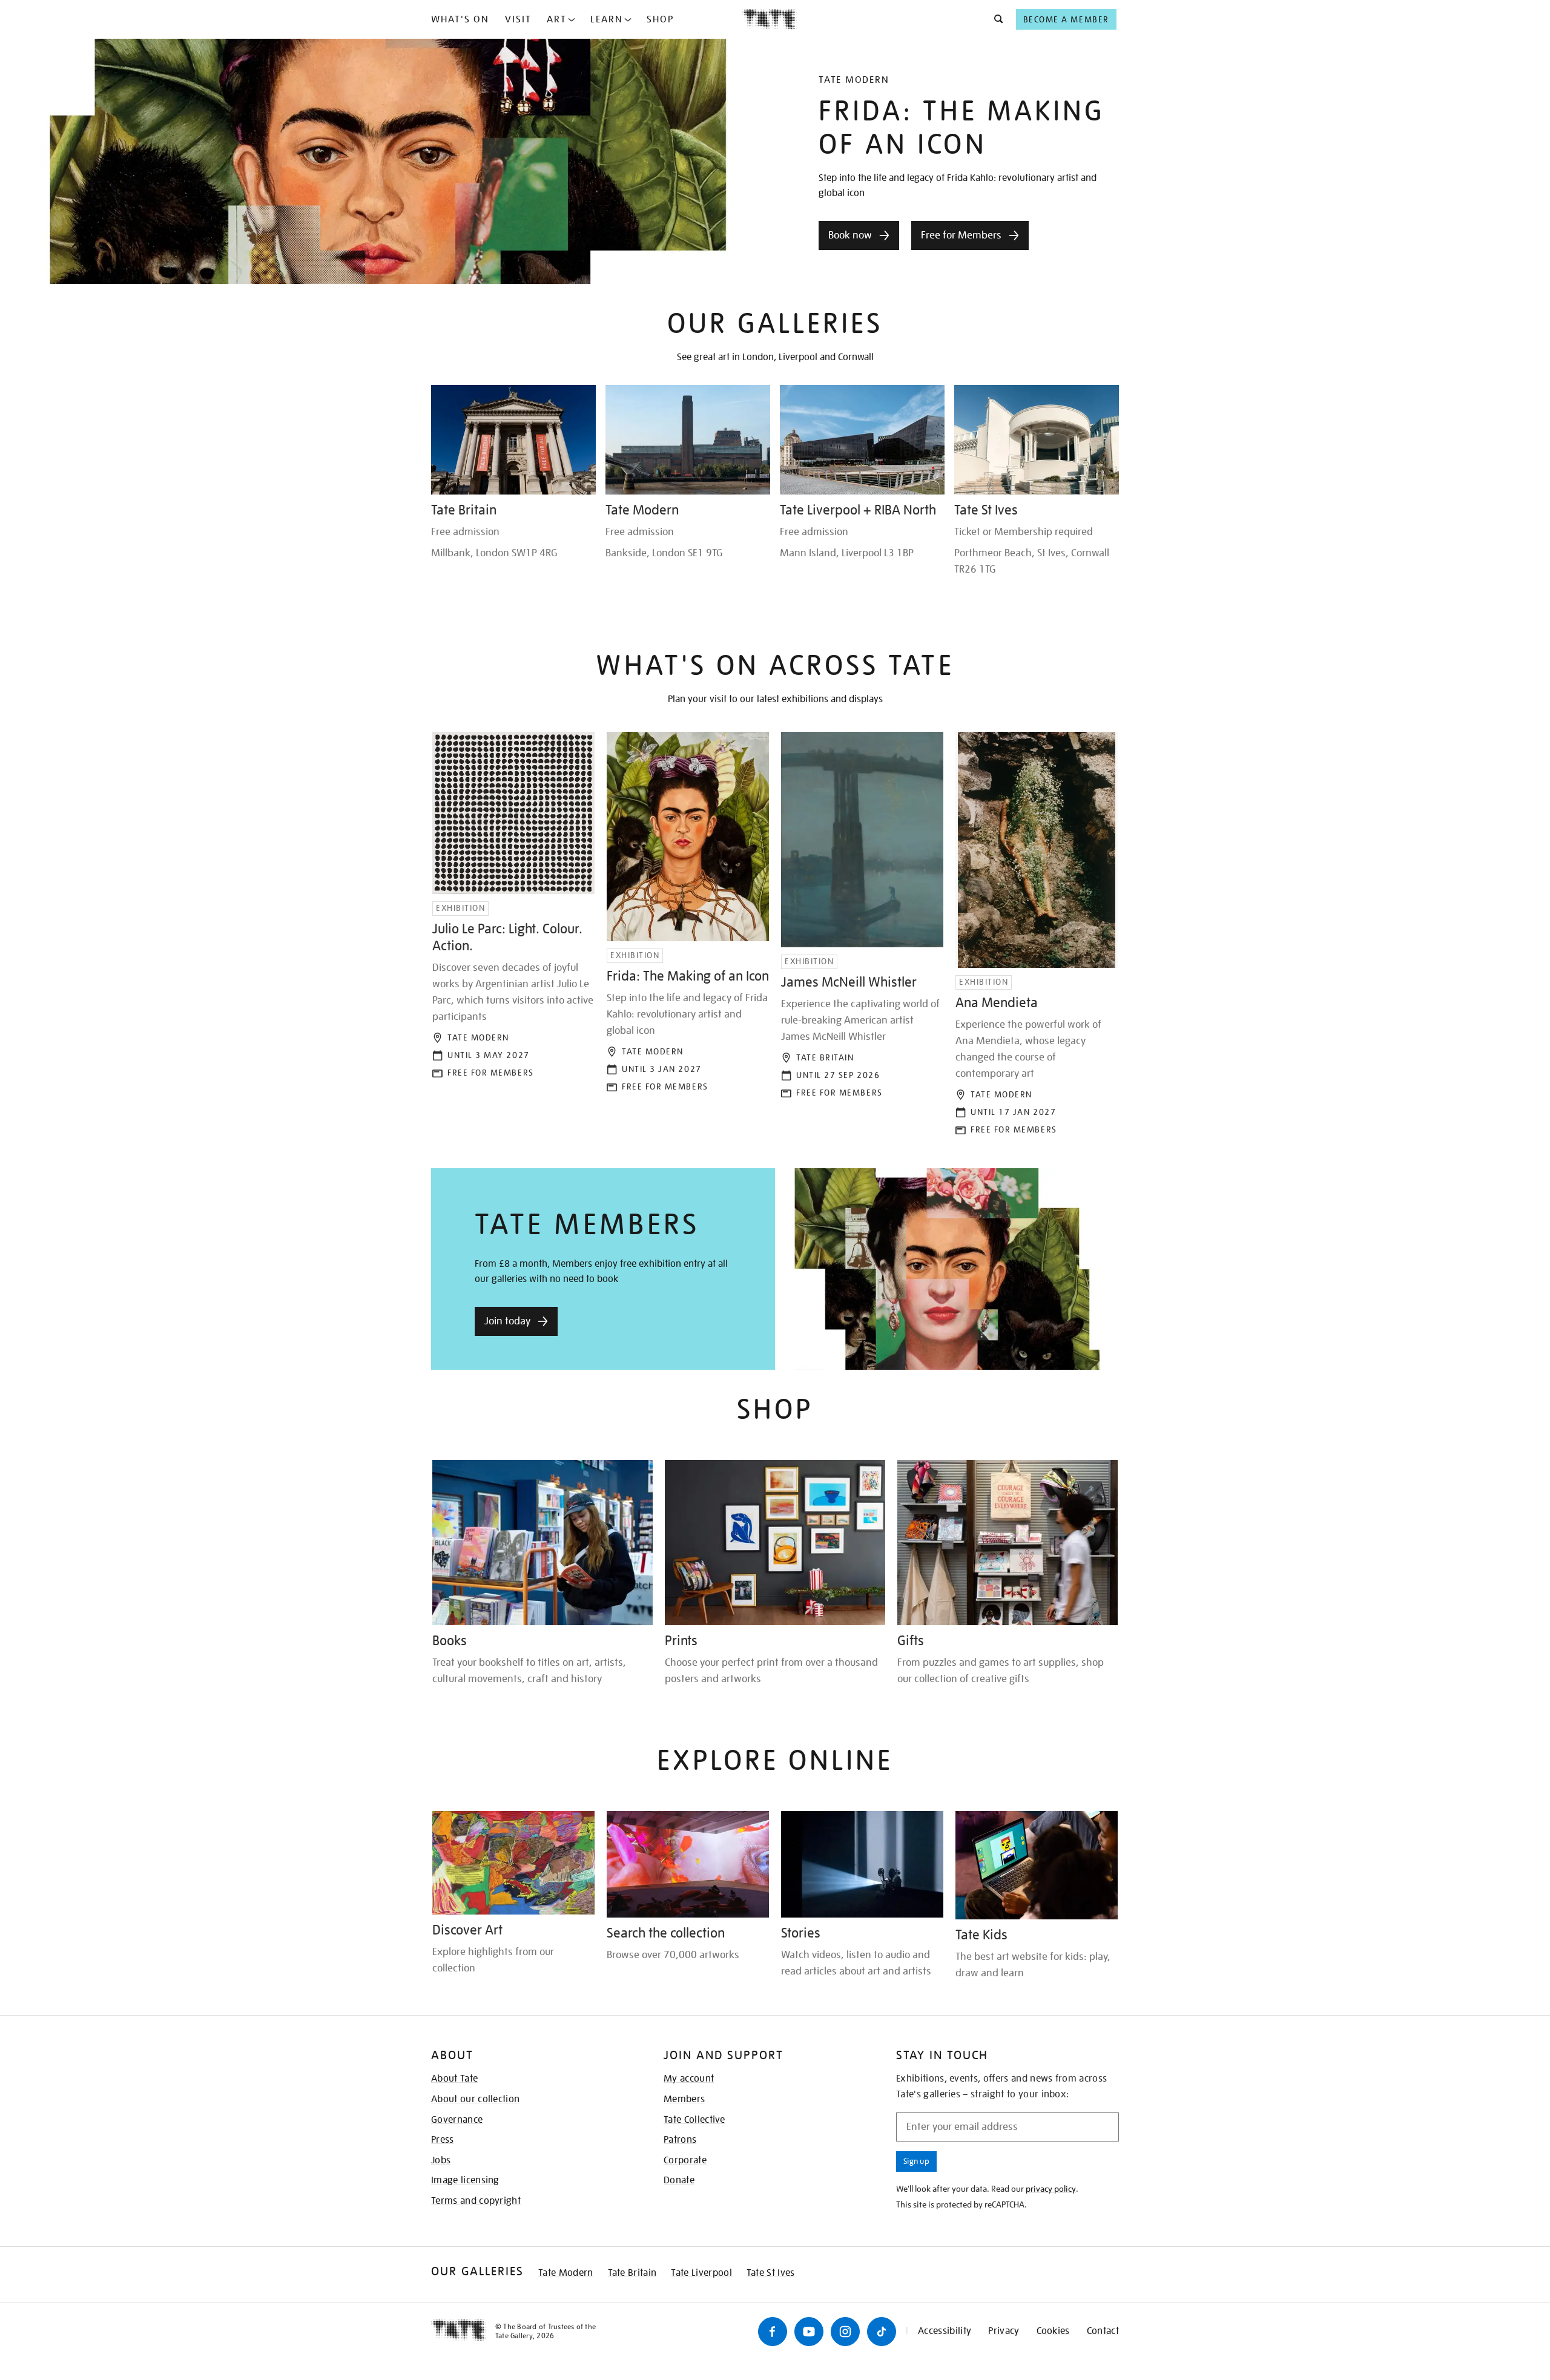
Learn (607, 19)
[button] (995, 19)
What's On (460, 19)
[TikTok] (882, 2332)
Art (557, 19)
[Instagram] (845, 2332)
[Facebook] (773, 2332)
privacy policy (1051, 2189)
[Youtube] (809, 2332)
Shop (660, 19)
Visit (518, 19)
